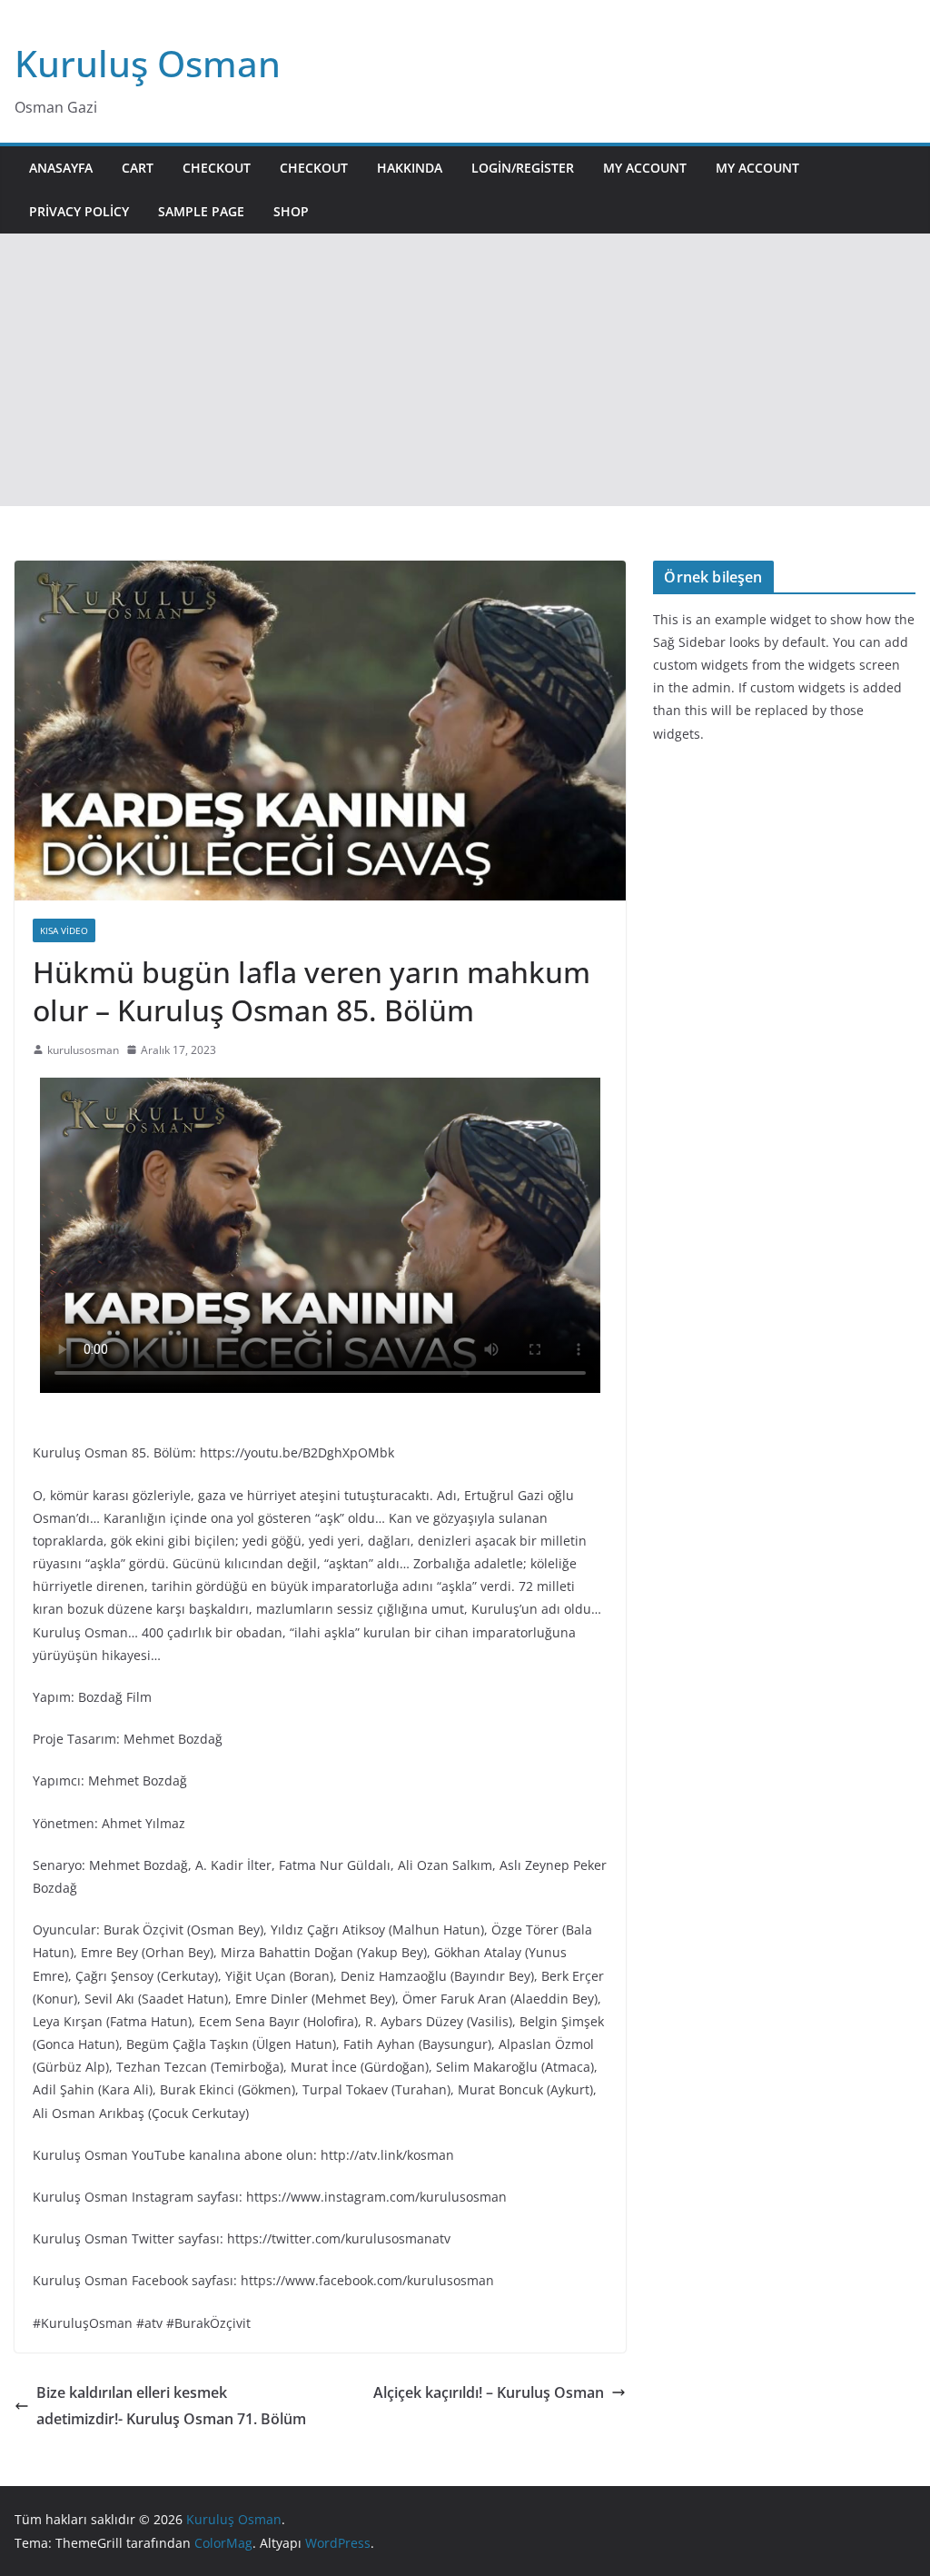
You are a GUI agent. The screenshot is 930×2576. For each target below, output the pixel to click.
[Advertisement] (465, 370)
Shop (291, 211)
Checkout (217, 168)
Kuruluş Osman (148, 63)
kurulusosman (83, 1050)
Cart (138, 168)
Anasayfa (61, 168)
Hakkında (410, 168)
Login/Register (523, 168)
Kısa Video (64, 930)
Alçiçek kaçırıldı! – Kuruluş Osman (489, 2392)
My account (645, 168)
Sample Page (201, 211)
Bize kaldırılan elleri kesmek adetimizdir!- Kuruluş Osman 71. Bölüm (171, 2406)
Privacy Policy (79, 211)
